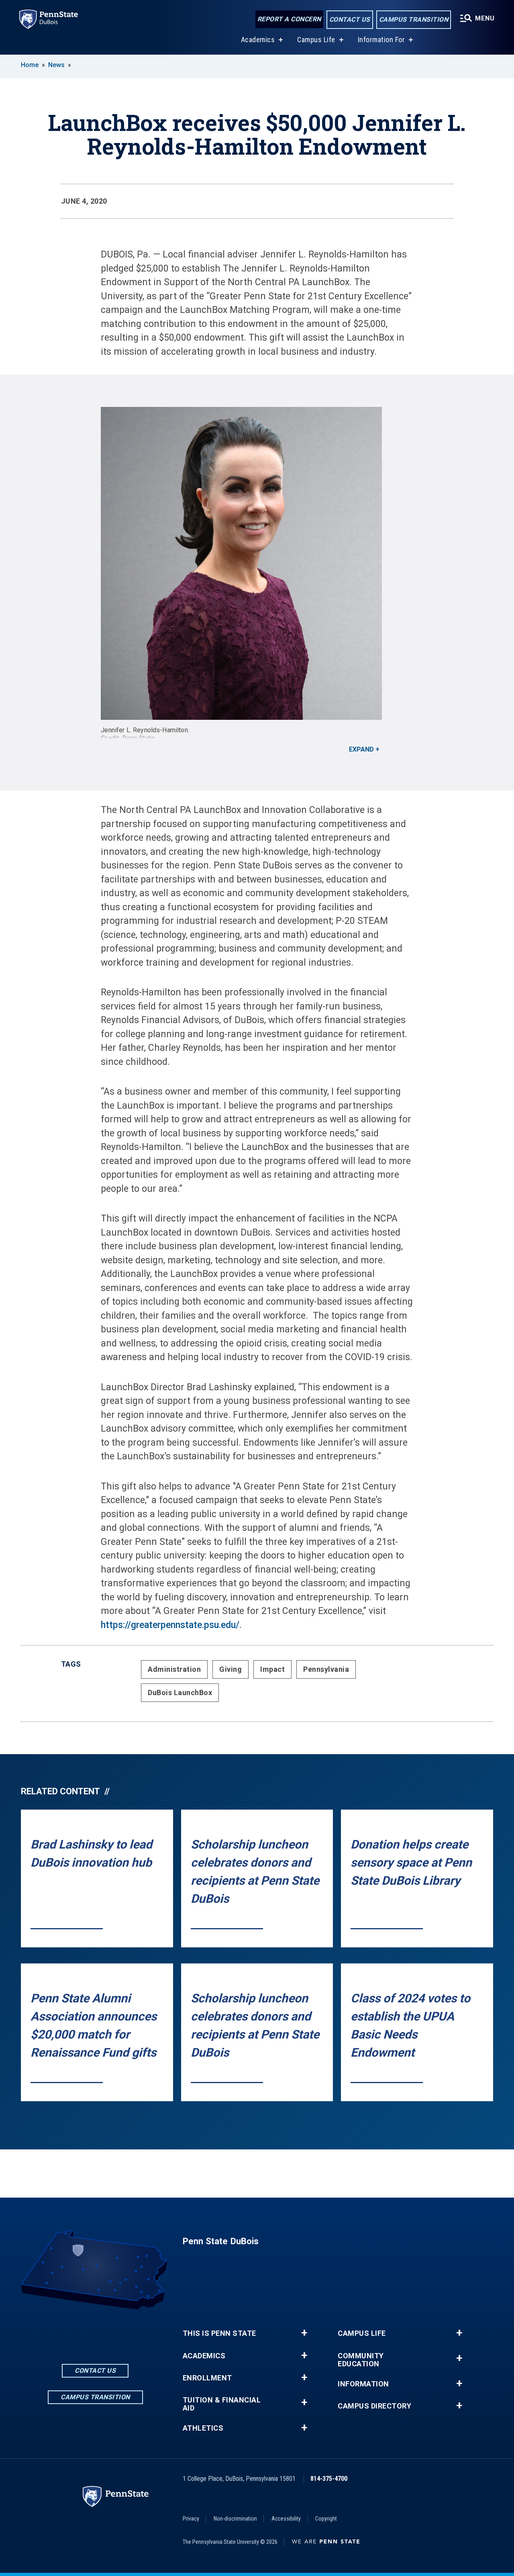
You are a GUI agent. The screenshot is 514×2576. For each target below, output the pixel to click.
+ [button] (304, 2333)
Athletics (203, 2428)
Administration (174, 1669)
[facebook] (74, 2332)
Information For (381, 40)
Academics (258, 40)
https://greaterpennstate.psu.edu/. (171, 1625)
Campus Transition (414, 19)
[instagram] (116, 2332)
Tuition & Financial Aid (222, 2404)
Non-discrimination (235, 2519)
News (56, 65)
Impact (272, 1669)
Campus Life (316, 40)
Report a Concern (289, 19)
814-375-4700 (329, 2479)
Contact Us (350, 19)
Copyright (326, 2519)
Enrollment (207, 2378)
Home (30, 65)
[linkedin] (95, 2332)
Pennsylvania (326, 1669)
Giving (230, 1669)
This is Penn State (219, 2333)
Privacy (191, 2519)
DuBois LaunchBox (180, 1692)
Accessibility (286, 2519)
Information (363, 2384)
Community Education (361, 2360)
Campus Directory (374, 2406)
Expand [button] (361, 749)
